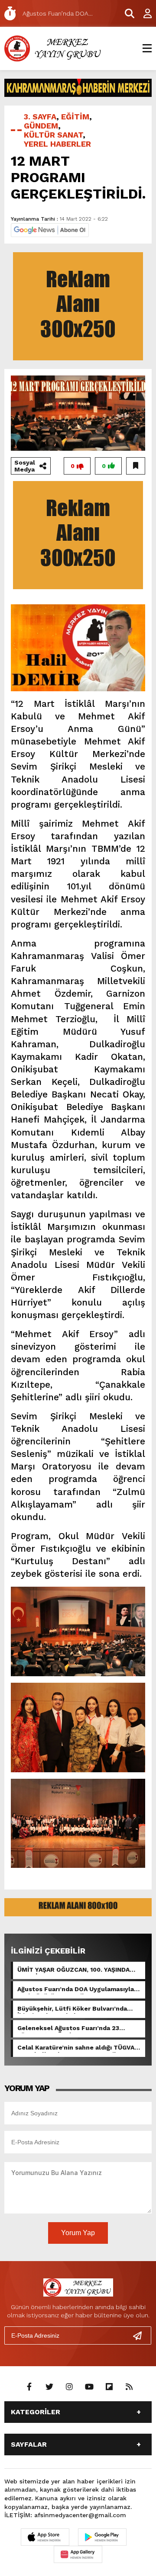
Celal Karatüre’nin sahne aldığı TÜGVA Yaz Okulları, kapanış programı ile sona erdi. (77, 2048)
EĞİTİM (75, 117)
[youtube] (89, 2387)
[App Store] (45, 2537)
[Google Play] (102, 2537)
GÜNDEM (41, 126)
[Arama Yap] (126, 13)
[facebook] (29, 2387)
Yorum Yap (78, 2233)
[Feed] (129, 2387)
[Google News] (50, 229)
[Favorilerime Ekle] (136, 466)
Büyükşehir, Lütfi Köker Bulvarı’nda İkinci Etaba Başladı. (72, 2009)
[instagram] (69, 2387)
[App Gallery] (78, 2554)
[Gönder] (141, 2335)
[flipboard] (109, 2387)
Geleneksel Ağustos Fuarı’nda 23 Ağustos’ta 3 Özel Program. (68, 2029)
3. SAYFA (40, 117)
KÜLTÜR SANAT (53, 135)
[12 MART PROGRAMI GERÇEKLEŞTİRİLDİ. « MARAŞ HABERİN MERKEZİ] (54, 48)
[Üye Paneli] (143, 13)
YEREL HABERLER (57, 144)
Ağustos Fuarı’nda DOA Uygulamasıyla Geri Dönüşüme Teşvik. (76, 1990)
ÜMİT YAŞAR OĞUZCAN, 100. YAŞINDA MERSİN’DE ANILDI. (73, 1970)
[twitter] (49, 2387)
